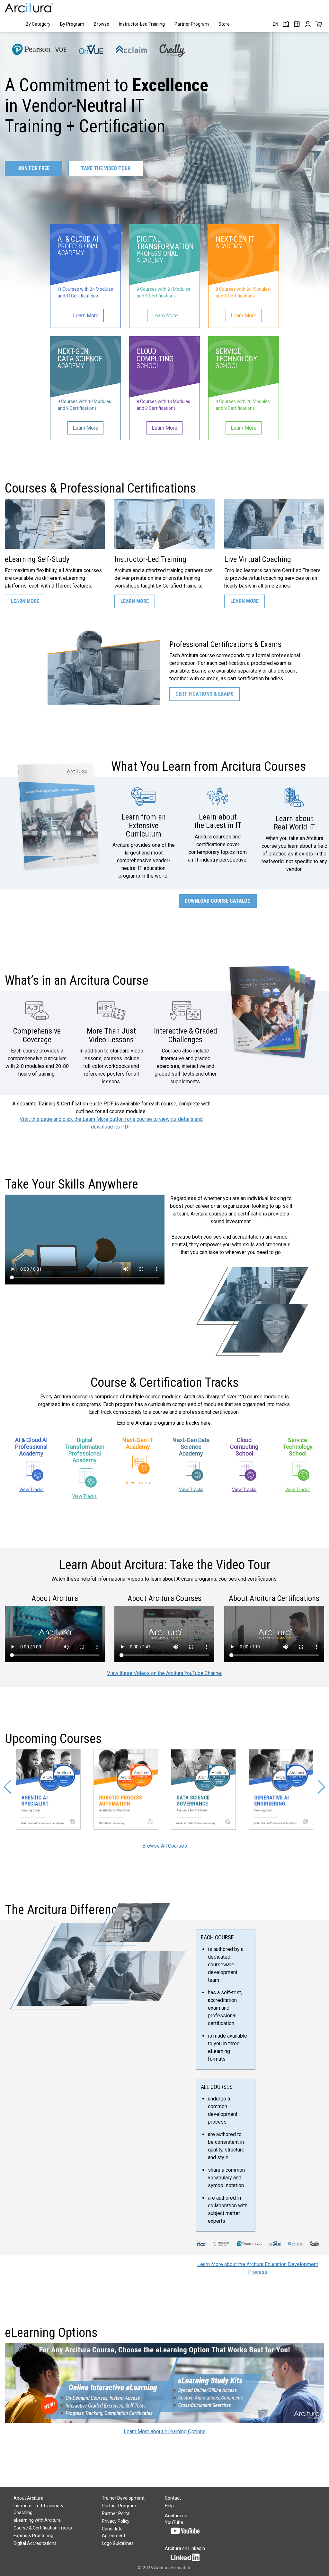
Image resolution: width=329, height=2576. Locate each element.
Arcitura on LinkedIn (185, 2548)
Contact (173, 2498)
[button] (8, 1787)
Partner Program (192, 24)
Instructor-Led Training (142, 24)
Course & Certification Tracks (43, 2528)
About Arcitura (28, 2498)
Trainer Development (123, 2498)
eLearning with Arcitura (37, 2520)
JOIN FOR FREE (33, 168)
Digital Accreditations (35, 2543)
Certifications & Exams (205, 694)
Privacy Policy (116, 2521)
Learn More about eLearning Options (165, 2431)
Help (169, 2506)
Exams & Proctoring (33, 2536)
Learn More (25, 601)
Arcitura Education (173, 2568)
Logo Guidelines (118, 2543)
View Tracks (31, 1490)
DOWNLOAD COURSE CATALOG (218, 901)
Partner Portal (116, 2513)
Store (224, 24)
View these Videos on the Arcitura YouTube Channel (165, 1673)
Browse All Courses (165, 1846)
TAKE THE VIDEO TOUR (106, 168)
